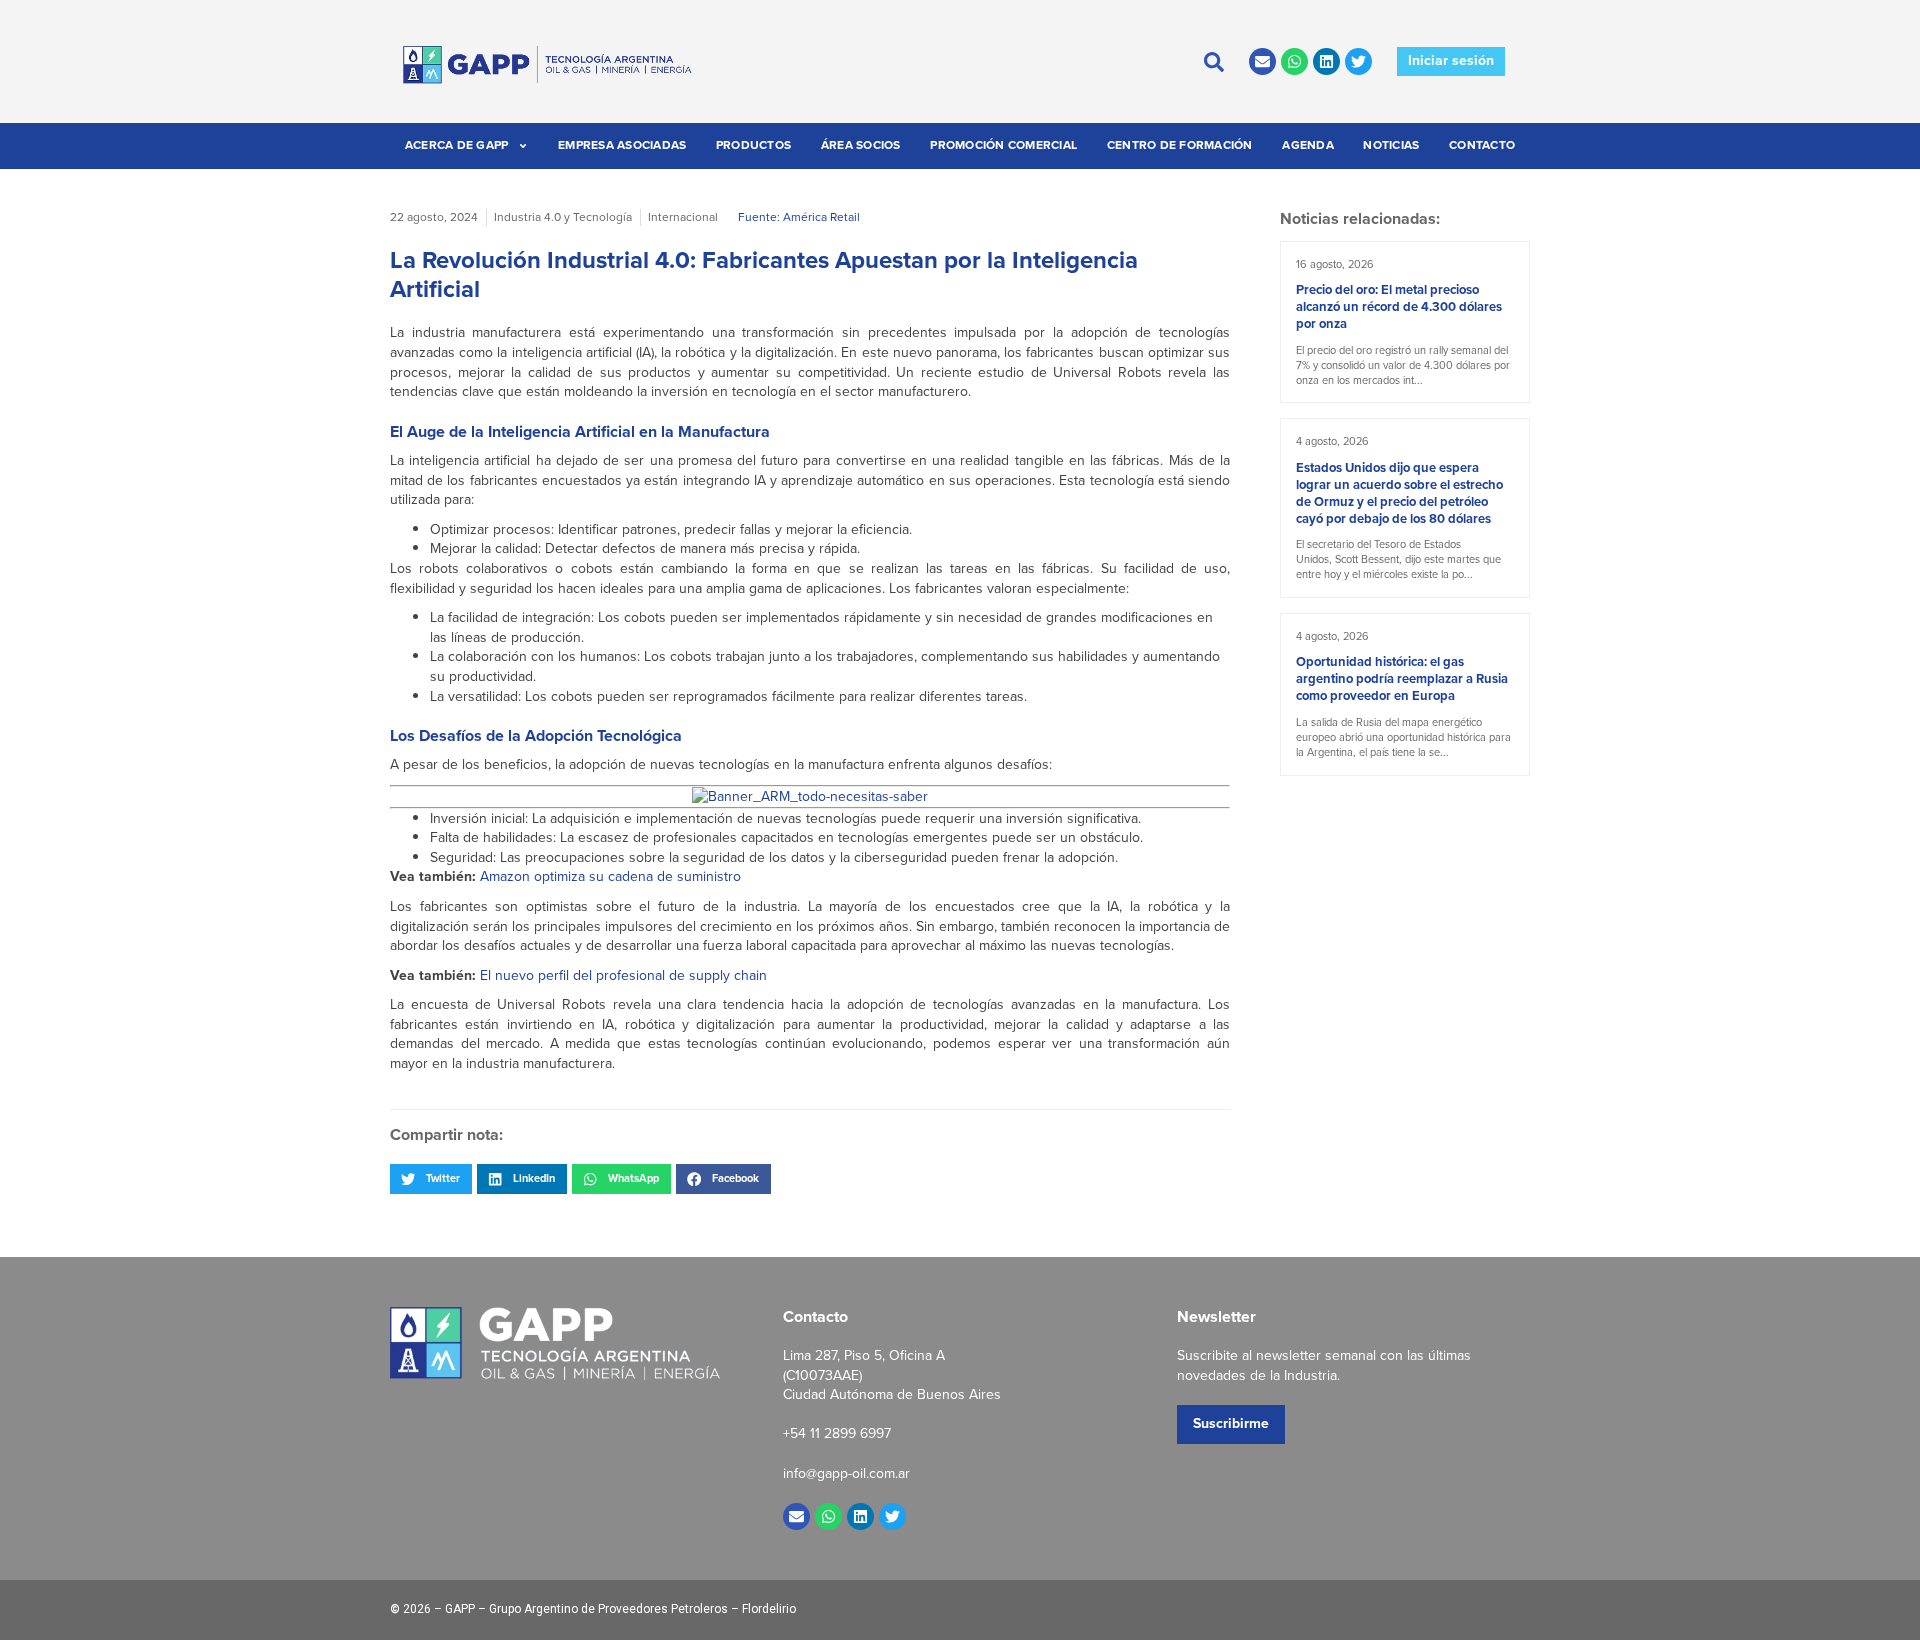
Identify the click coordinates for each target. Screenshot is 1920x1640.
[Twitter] (1358, 61)
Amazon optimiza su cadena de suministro (610, 876)
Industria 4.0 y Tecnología (563, 217)
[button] (431, 1179)
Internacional (683, 217)
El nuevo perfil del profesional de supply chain (623, 975)
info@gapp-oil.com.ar (846, 1473)
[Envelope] (1262, 61)
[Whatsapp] (1294, 61)
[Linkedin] (1326, 61)
